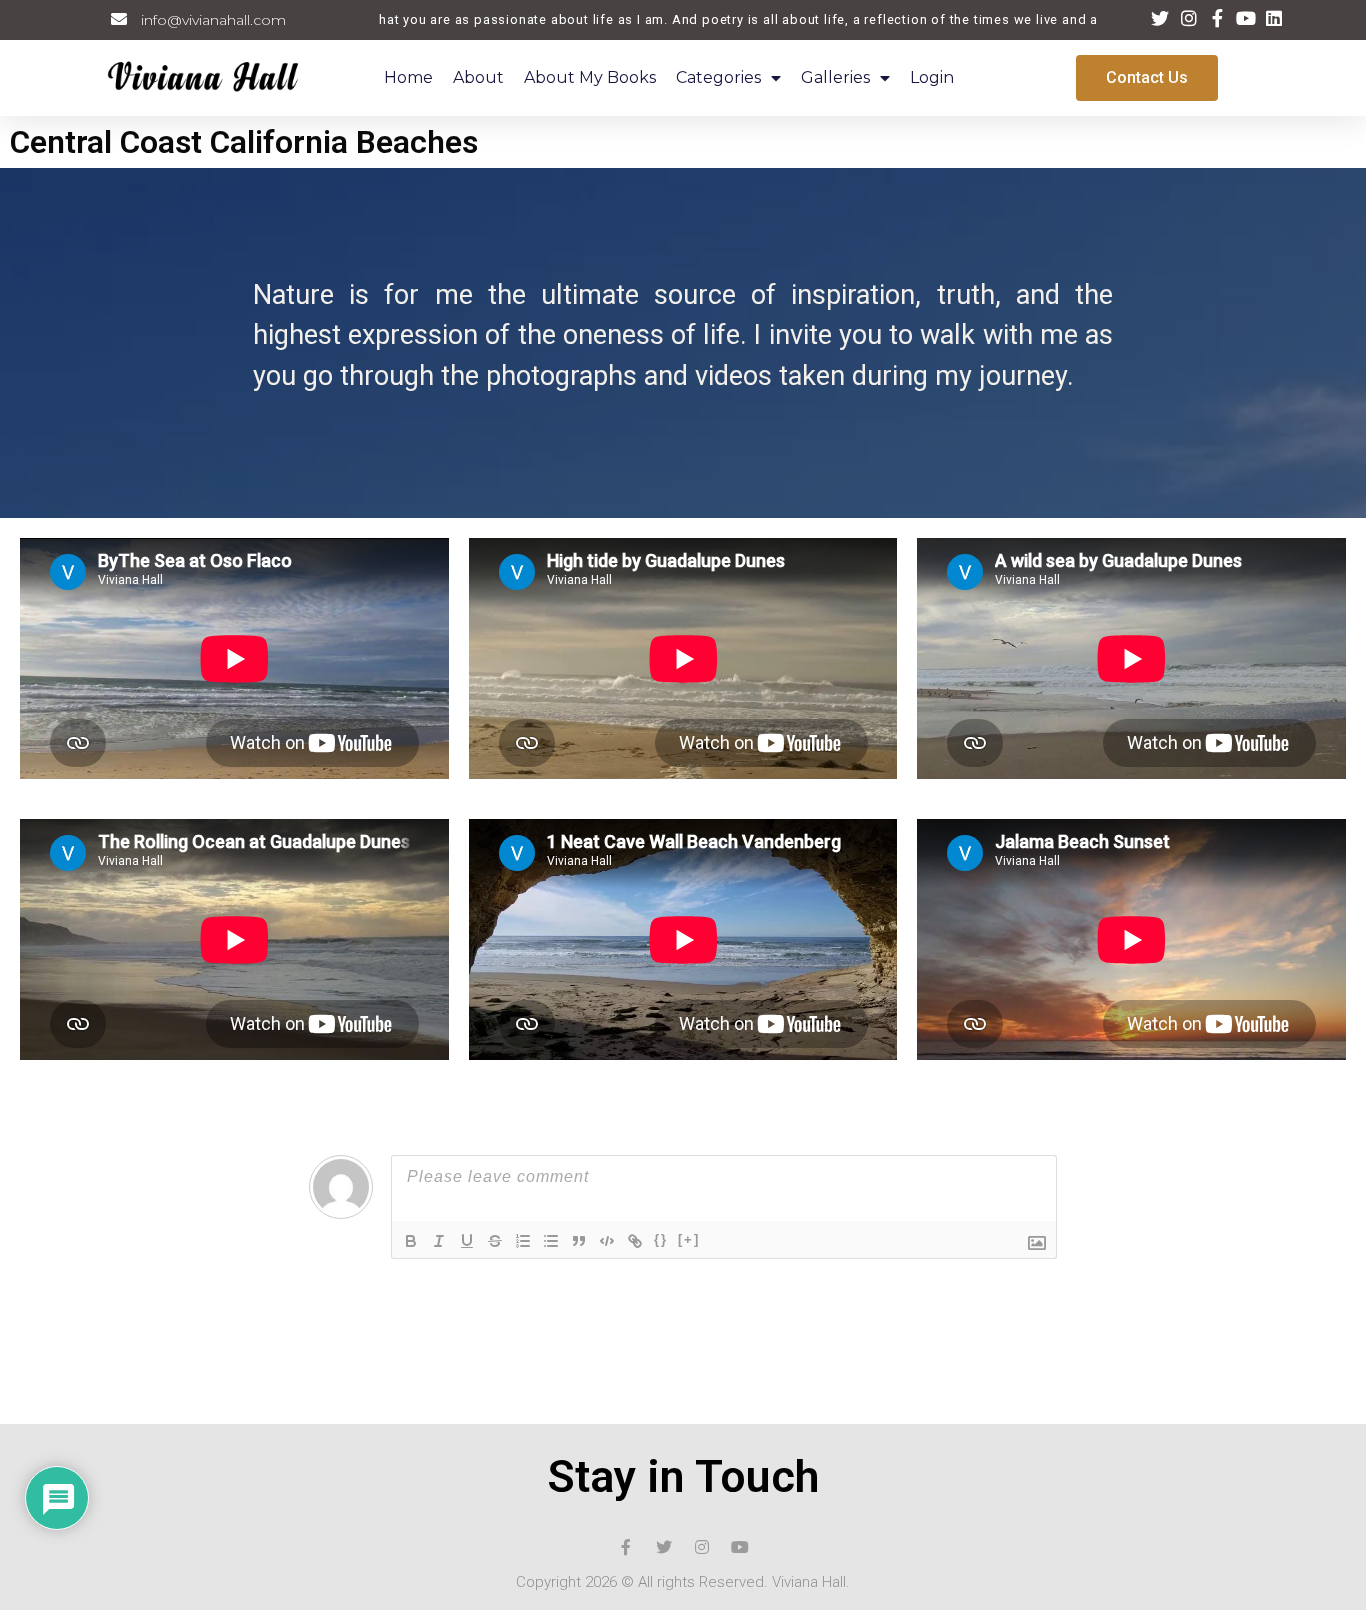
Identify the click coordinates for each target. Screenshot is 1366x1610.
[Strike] (495, 1241)
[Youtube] (740, 1547)
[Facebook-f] (626, 1547)
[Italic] (439, 1241)
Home (408, 77)
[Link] (635, 1241)
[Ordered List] (523, 1241)
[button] (1147, 78)
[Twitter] (664, 1547)
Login (932, 77)
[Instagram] (702, 1547)
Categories (718, 77)
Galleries (835, 77)
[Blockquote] (579, 1241)
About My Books (590, 77)
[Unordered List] (551, 1241)
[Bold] (411, 1241)
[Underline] (467, 1241)
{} (661, 1239)
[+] (689, 1239)
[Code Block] (607, 1241)
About (478, 77)
